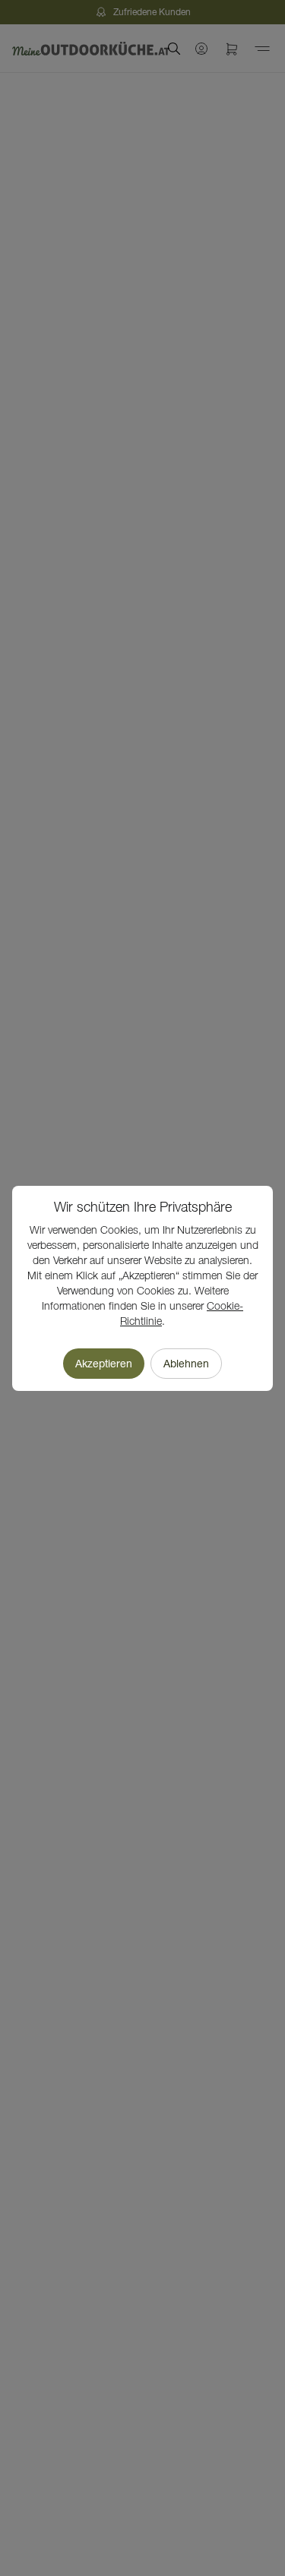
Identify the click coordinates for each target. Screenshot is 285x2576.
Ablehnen (186, 1364)
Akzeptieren (104, 1364)
